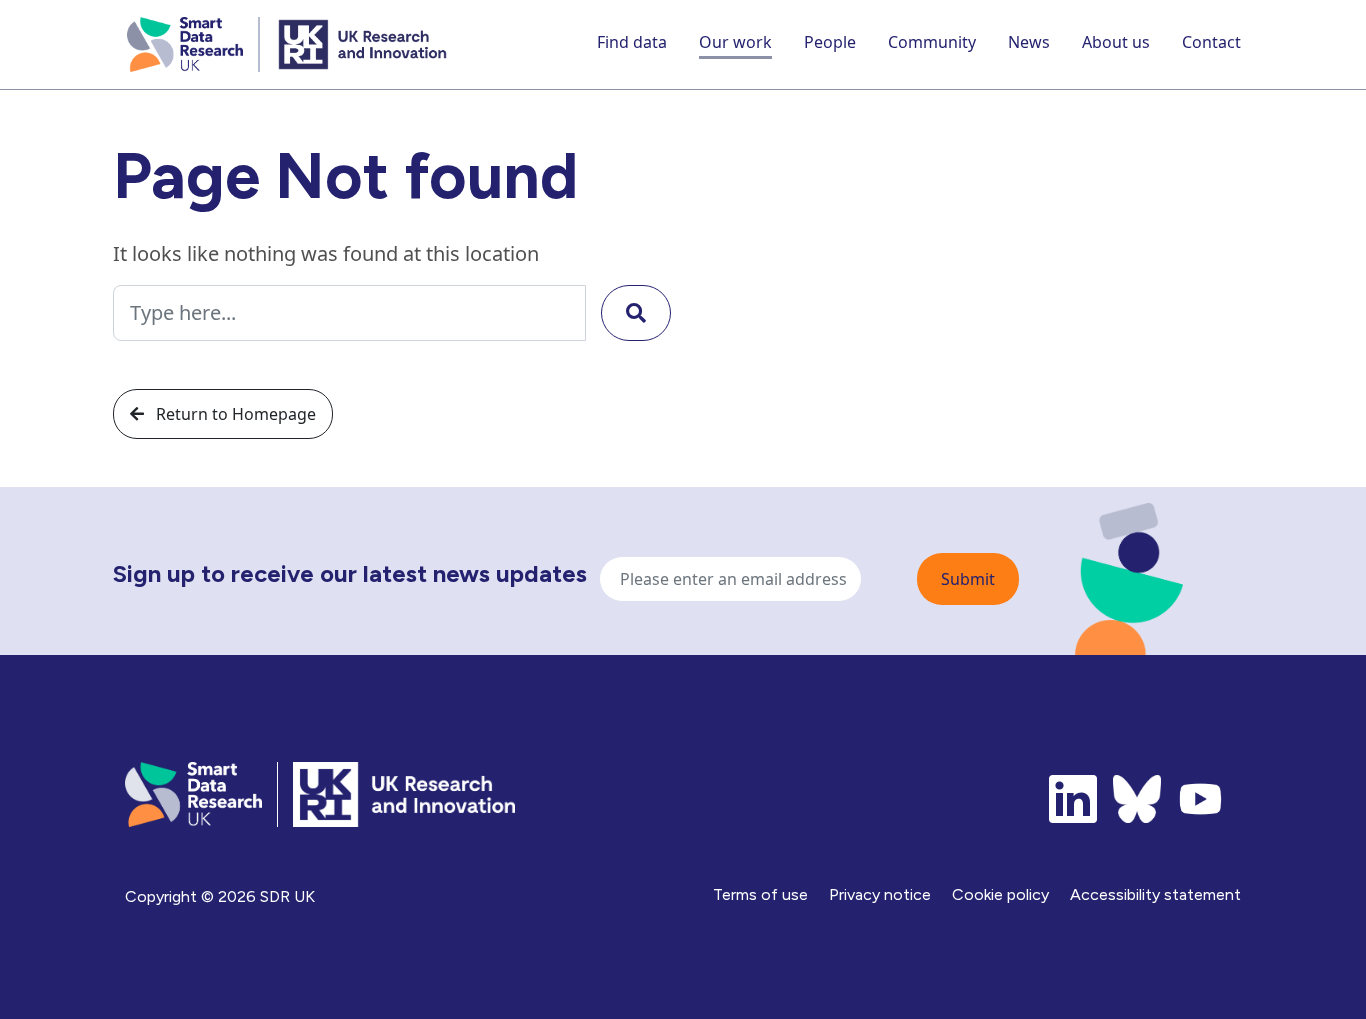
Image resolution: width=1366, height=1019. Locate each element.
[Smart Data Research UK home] (188, 44)
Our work (735, 42)
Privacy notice (880, 894)
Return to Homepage (234, 414)
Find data (632, 42)
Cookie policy (1000, 894)
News (1029, 42)
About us (1116, 42)
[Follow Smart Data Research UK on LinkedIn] (1073, 799)
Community (932, 42)
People (830, 42)
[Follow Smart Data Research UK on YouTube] (1201, 799)
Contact (1211, 42)
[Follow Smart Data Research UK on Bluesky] (1137, 799)
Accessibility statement (1155, 894)
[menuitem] (632, 44)
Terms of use (760, 894)
